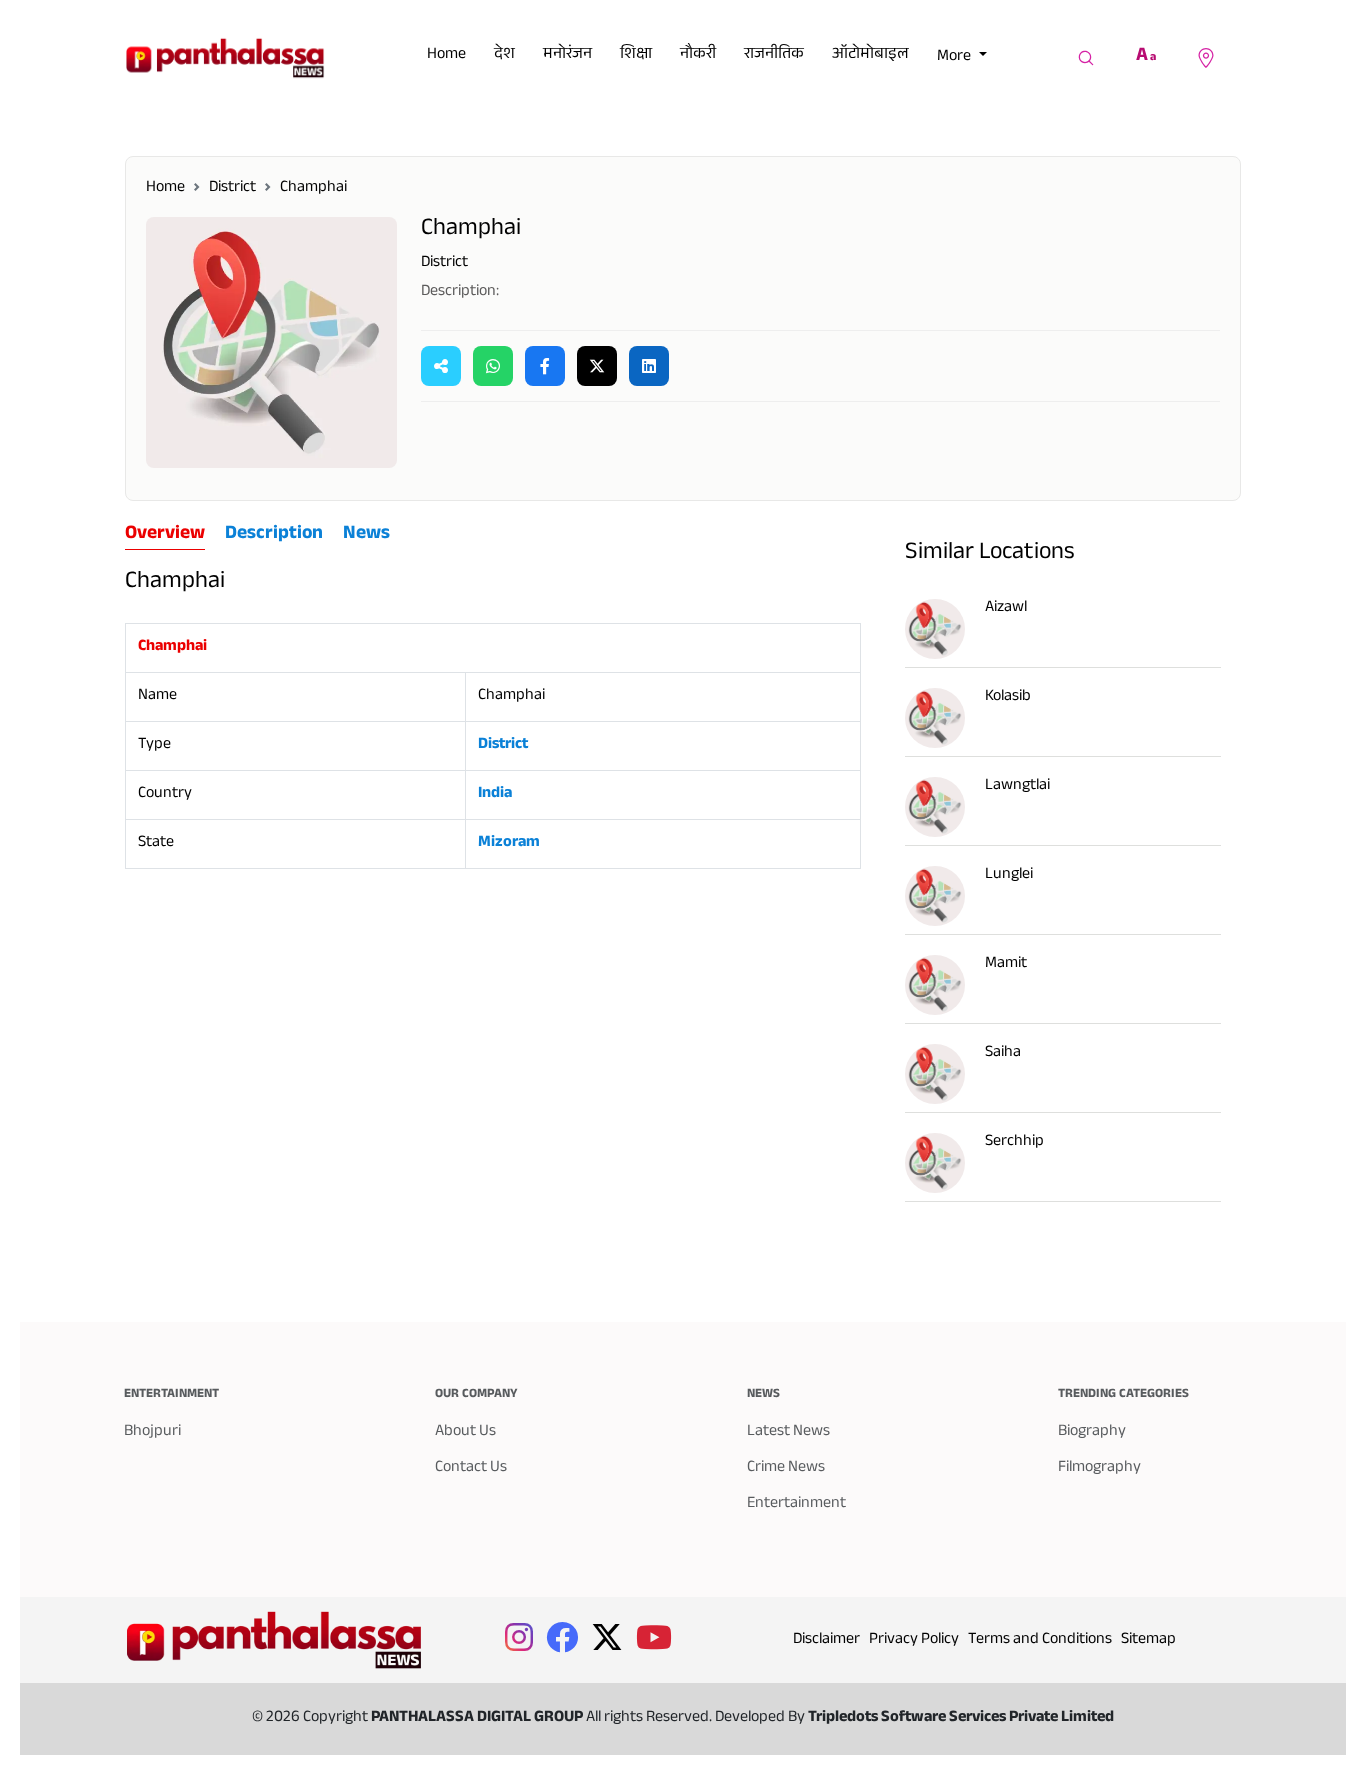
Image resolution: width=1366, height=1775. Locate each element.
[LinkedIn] (649, 366)
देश (504, 55)
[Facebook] (545, 366)
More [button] (955, 57)
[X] (597, 366)
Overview (165, 536)
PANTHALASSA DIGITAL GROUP (478, 1718)
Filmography (1099, 1468)
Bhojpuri (152, 1432)
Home (446, 55)
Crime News (786, 1468)
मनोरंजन (567, 55)
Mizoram (509, 843)
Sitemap (1148, 1640)
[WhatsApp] (493, 366)
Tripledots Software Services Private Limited (961, 1718)
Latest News (788, 1432)
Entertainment (796, 1504)
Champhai (313, 188)
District (232, 188)
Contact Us (471, 1468)
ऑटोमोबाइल (870, 55)
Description (274, 535)
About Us (465, 1432)
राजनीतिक (774, 55)
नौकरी (698, 55)
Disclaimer (826, 1640)
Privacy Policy (914, 1640)
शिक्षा (636, 55)
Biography (1092, 1432)
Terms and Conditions (1040, 1640)
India (495, 794)
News (366, 535)
